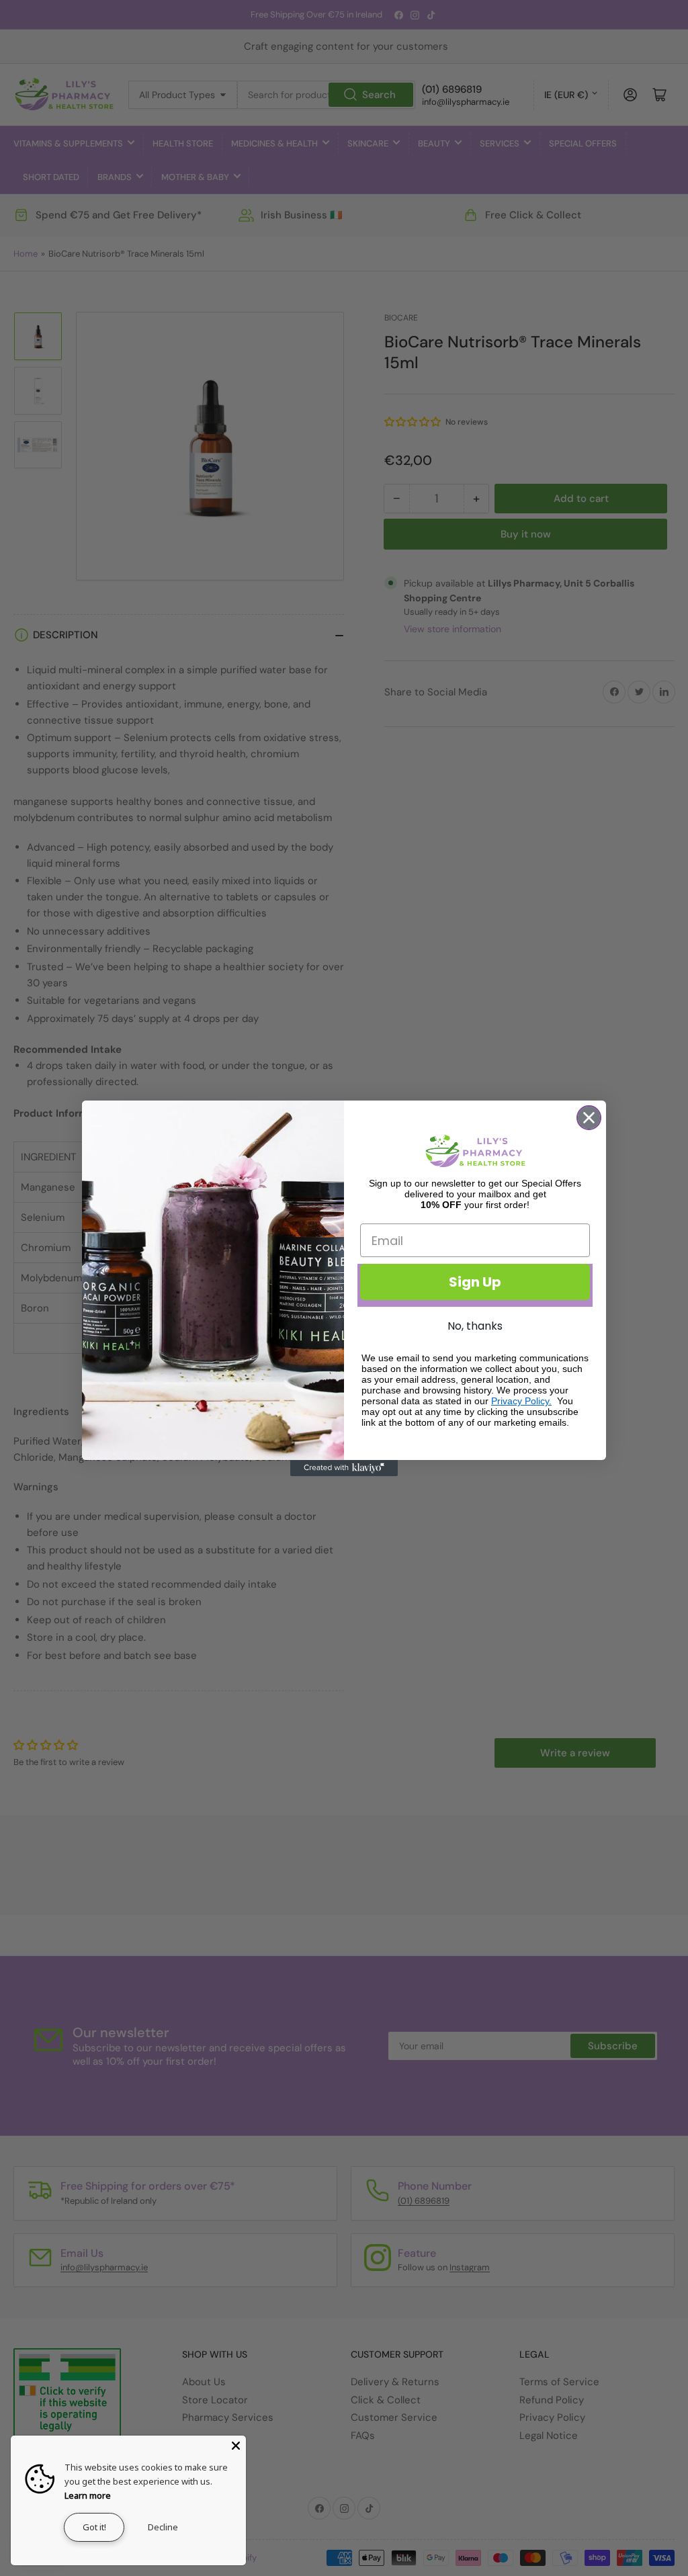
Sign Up (475, 1282)
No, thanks (475, 1326)
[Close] (236, 2446)
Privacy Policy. (521, 1401)
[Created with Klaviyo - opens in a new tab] (344, 1468)
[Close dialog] (589, 1118)
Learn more (88, 2495)
